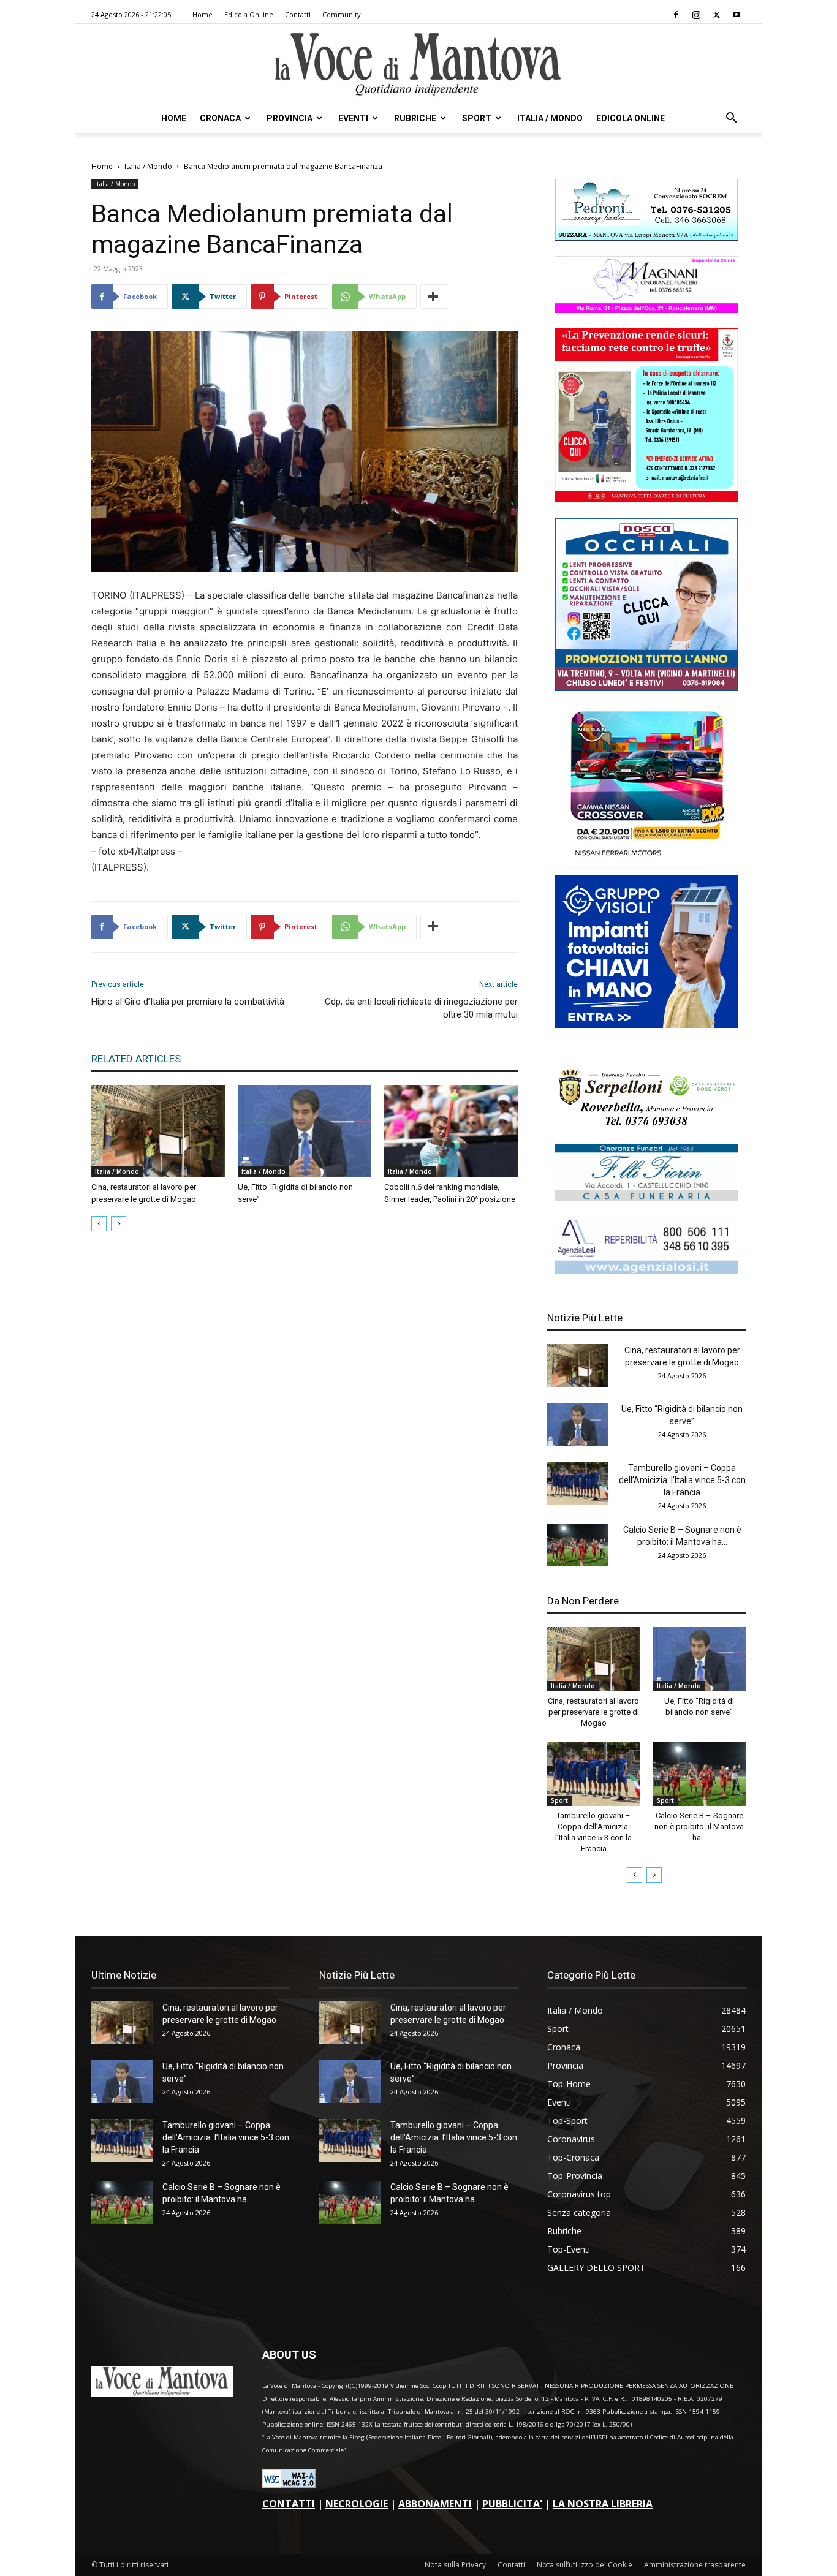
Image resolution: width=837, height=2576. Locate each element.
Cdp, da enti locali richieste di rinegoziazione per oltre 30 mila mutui (421, 1008)
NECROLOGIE (357, 2504)
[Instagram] (696, 15)
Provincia (290, 118)
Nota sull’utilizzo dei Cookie (585, 2565)
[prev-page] (99, 1224)
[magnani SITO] (646, 310)
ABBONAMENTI (435, 2504)
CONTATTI (289, 2504)
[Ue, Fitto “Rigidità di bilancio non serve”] (305, 1131)
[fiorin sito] (646, 1198)
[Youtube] (737, 15)
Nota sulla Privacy (455, 2565)
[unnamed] (646, 1271)
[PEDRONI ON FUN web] (646, 237)
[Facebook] (676, 15)
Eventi (353, 118)
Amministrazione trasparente (695, 2565)
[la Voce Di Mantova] (418, 65)
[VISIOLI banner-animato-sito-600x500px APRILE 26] (646, 1025)
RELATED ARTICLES (136, 1059)
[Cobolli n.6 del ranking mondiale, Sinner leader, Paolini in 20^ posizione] (451, 1131)
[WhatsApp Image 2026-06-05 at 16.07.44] (646, 856)
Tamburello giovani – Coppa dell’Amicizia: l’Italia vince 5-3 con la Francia (682, 1480)
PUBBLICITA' (512, 2504)
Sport (477, 118)
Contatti (298, 14)
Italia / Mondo (550, 118)
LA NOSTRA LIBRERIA (603, 2504)
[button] (731, 119)
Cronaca (220, 118)
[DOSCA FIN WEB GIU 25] (646, 688)
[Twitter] (716, 15)
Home (203, 14)
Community (342, 14)
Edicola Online (631, 118)
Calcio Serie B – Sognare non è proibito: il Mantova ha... (699, 1826)
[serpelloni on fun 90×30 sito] (646, 1125)
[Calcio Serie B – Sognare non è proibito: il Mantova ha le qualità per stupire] (578, 1545)
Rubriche (415, 118)
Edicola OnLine (249, 14)
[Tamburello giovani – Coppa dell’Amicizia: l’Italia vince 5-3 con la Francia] (578, 1483)
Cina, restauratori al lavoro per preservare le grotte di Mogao (593, 1712)
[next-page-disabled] (119, 1224)
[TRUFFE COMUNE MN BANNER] (646, 499)
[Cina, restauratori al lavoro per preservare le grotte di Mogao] (158, 1131)
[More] (434, 297)
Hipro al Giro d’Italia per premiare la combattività (188, 1002)
